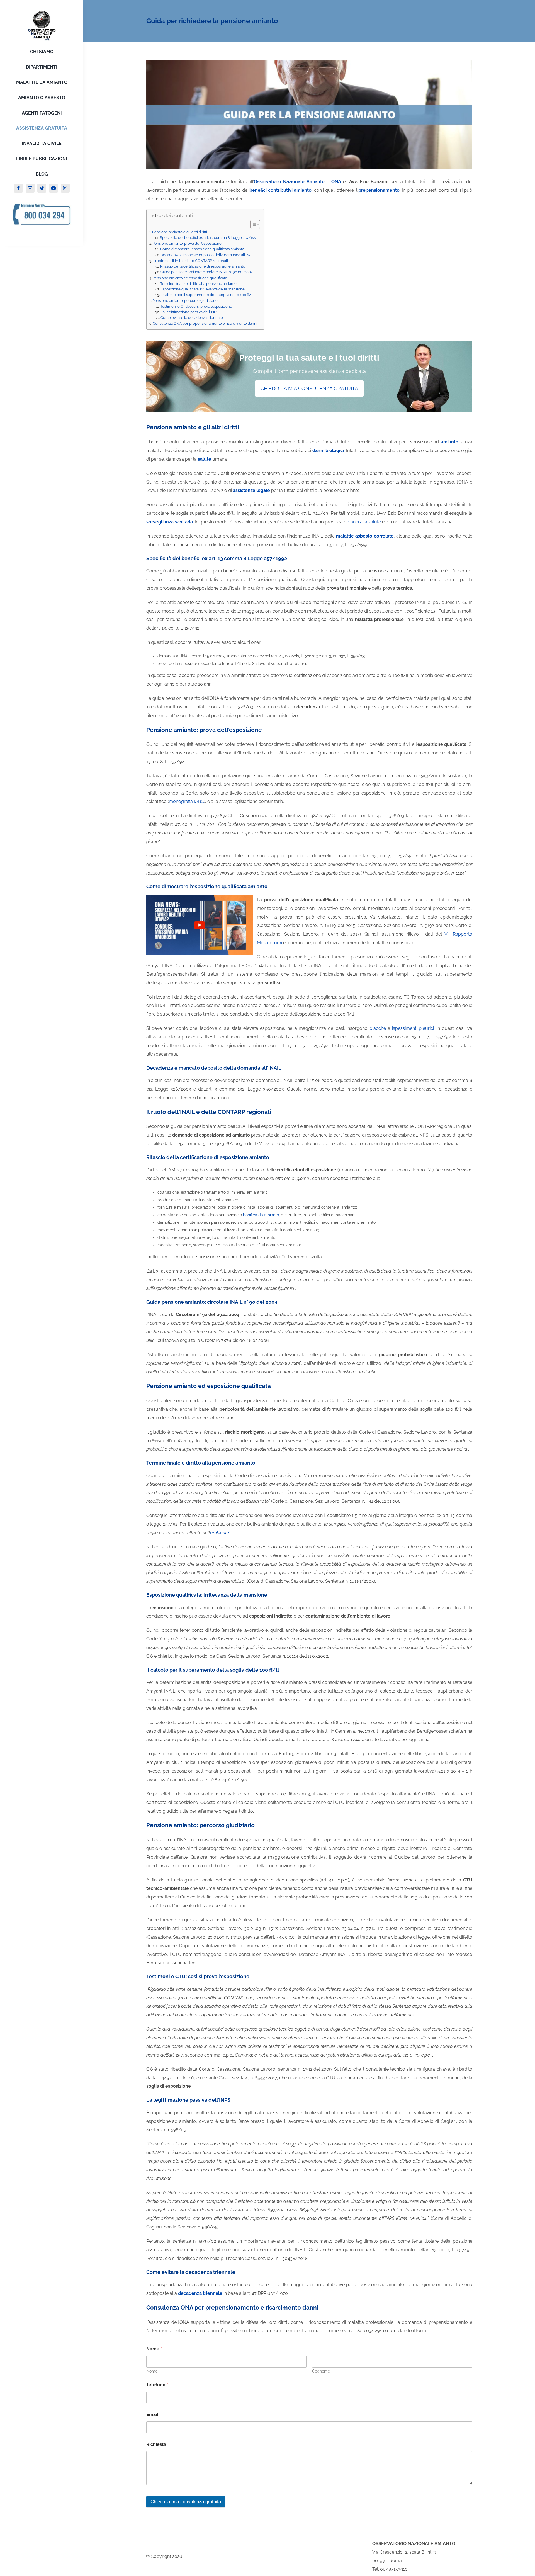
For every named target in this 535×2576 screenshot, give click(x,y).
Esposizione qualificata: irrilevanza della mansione (203, 289)
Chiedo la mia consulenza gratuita (186, 2502)
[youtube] (53, 188)
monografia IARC (186, 801)
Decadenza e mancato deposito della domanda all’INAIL (208, 255)
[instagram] (65, 188)
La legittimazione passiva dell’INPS (189, 312)
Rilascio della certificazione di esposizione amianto (203, 266)
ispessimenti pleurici (413, 1028)
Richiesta (156, 2444)
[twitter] (42, 188)
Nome (152, 2371)
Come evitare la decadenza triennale (192, 318)
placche (378, 1028)
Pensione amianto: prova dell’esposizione (187, 243)
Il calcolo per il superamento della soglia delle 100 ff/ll (207, 295)
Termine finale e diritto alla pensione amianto (198, 284)
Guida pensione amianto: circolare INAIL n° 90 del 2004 (207, 272)
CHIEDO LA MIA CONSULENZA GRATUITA (309, 388)
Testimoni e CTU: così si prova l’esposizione (196, 306)
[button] (252, 224)
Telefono (157, 2385)
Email (154, 2414)
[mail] (30, 188)
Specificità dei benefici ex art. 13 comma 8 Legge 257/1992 (209, 238)
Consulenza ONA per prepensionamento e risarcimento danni (205, 323)
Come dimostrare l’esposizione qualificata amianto (202, 249)
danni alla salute (364, 522)
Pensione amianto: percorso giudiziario (185, 300)
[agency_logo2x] (42, 12)
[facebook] (18, 188)
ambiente (220, 1533)
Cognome (321, 2371)
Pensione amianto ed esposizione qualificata (190, 278)
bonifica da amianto (261, 1215)
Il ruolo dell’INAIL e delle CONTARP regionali (190, 261)
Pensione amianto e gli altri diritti (180, 232)
